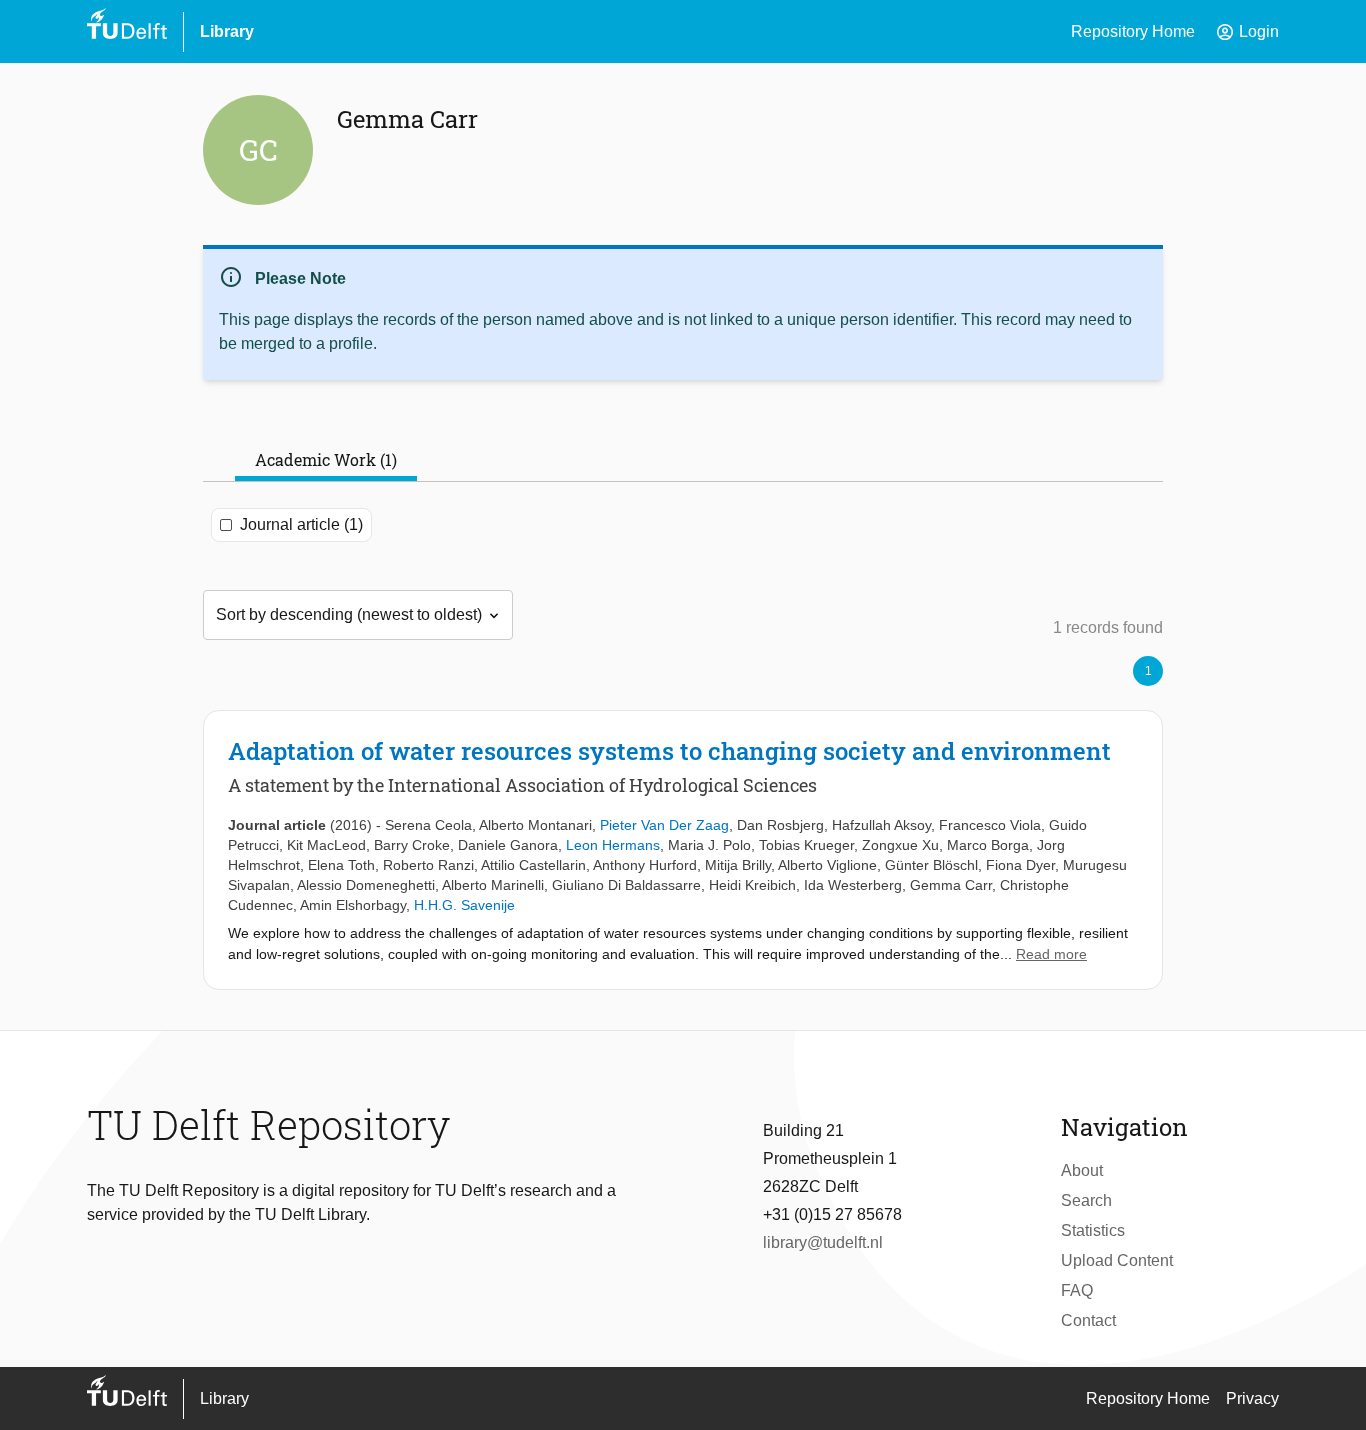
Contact (1088, 1320)
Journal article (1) (301, 524)
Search (1086, 1200)
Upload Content (1117, 1260)
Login (1247, 32)
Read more (1051, 954)
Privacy (1252, 1398)
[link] (683, 850)
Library (227, 31)
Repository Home (1133, 31)
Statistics (1093, 1230)
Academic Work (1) (326, 459)
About (1082, 1170)
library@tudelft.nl (823, 1242)
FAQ (1077, 1290)
